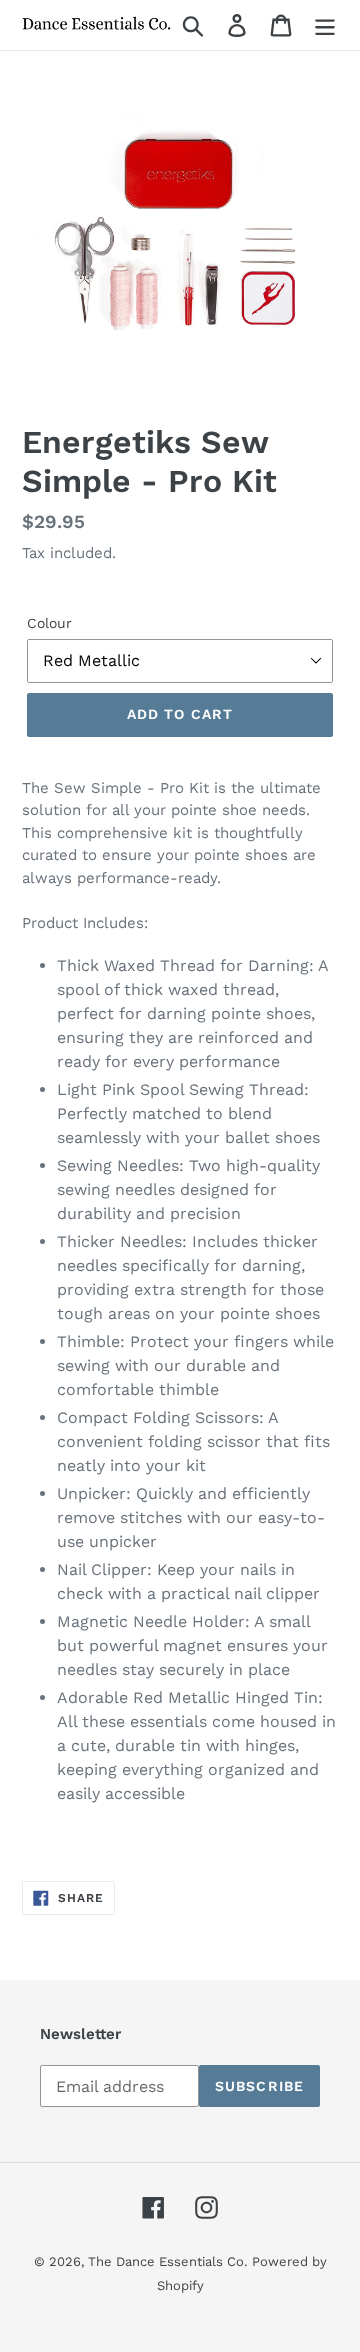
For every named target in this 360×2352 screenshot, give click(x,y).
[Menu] (325, 25)
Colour (49, 623)
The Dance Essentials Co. (167, 2261)
